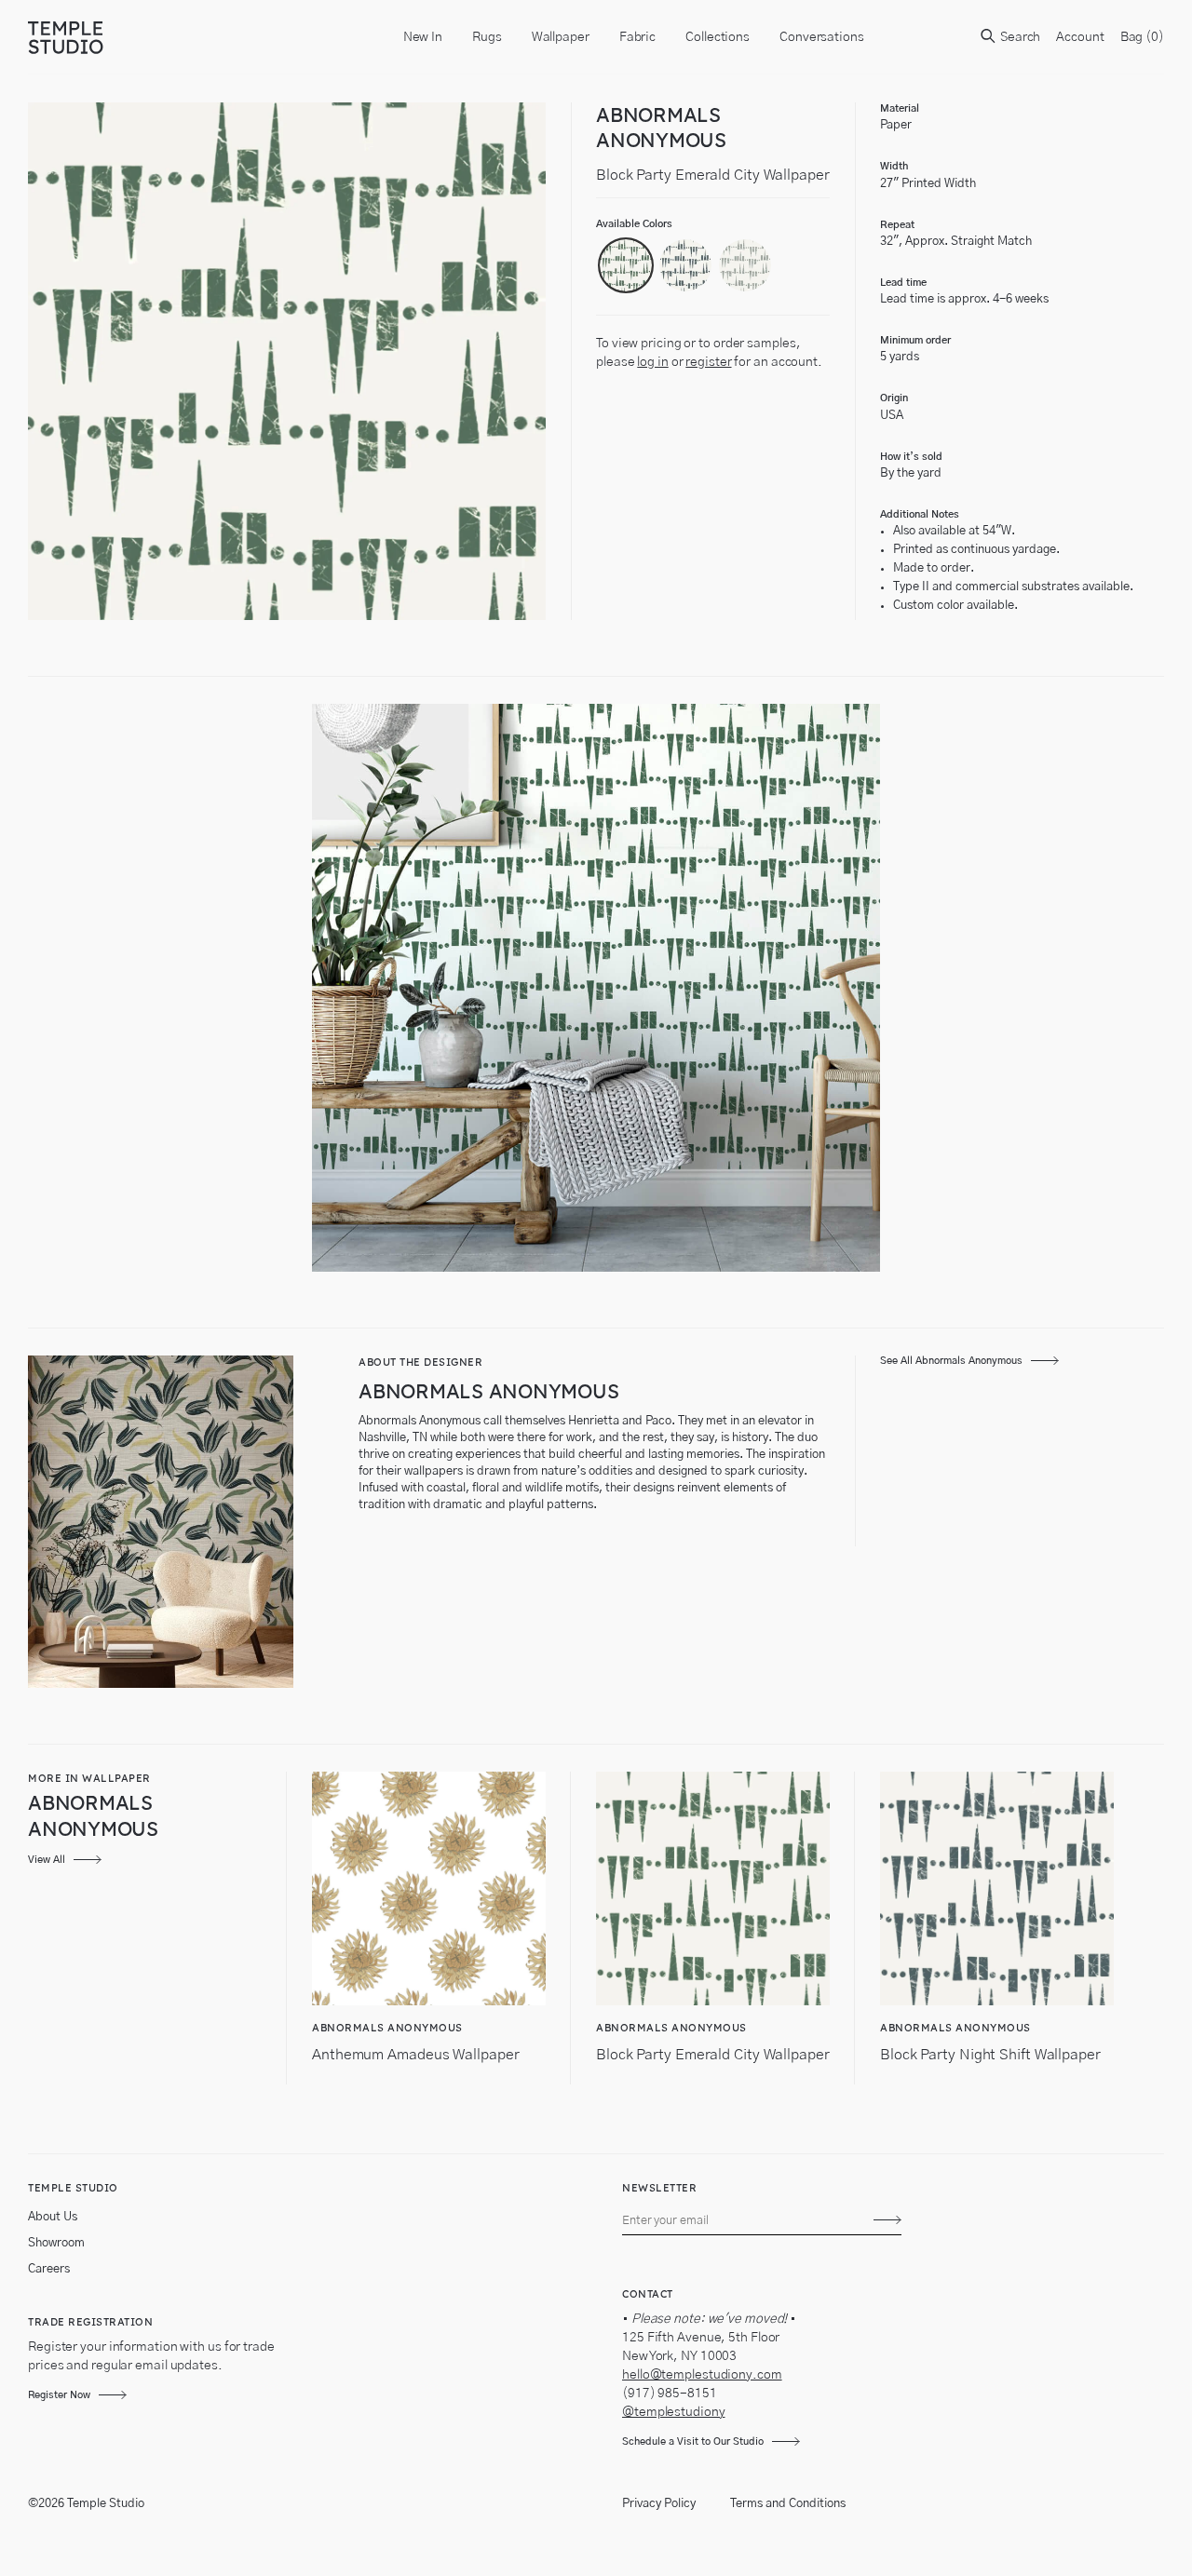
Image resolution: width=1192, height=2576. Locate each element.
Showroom (56, 2243)
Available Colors (634, 224)
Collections (718, 37)
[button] (626, 265)
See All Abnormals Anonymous (951, 1361)
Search (1019, 37)
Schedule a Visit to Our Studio (693, 2441)
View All (47, 1860)
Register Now (59, 2395)
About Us (53, 2217)
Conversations (822, 37)
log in (652, 362)
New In (423, 37)
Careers (49, 2269)
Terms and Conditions (788, 2504)
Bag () (1142, 37)
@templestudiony (674, 2412)
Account (1080, 37)
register (708, 362)
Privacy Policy (659, 2504)
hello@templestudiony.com (702, 2375)
